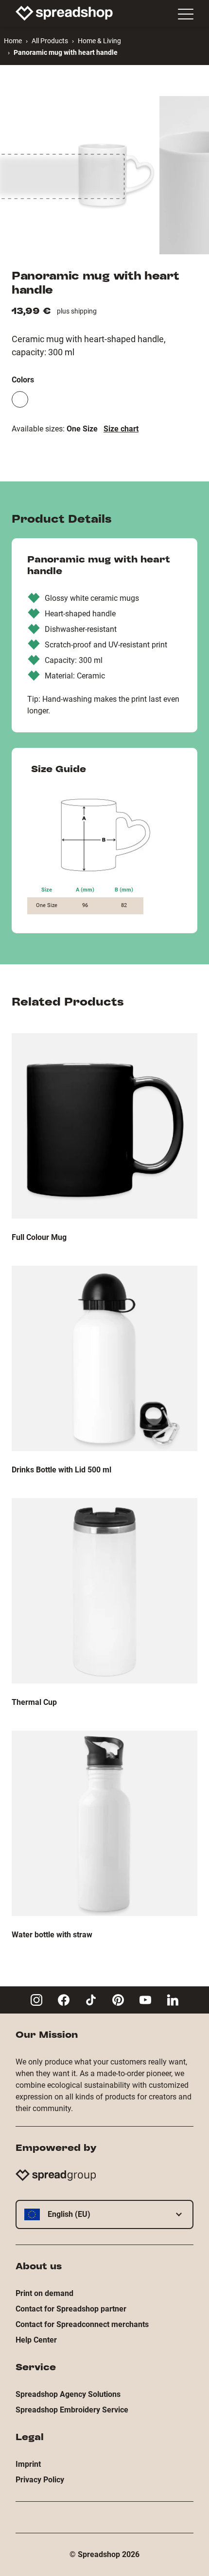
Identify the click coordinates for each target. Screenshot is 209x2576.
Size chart (121, 429)
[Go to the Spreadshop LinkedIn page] (173, 2000)
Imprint (28, 2464)
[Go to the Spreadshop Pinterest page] (118, 2000)
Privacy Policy (40, 2480)
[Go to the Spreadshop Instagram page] (36, 2000)
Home (13, 41)
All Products (50, 41)
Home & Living (99, 41)
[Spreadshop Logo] (64, 13)
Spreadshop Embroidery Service (72, 2410)
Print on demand (44, 2293)
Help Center (36, 2340)
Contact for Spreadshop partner (71, 2309)
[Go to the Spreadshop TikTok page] (91, 2000)
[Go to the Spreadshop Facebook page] (64, 2000)
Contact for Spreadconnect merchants (82, 2324)
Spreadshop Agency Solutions (68, 2394)
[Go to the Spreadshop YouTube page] (145, 2000)
